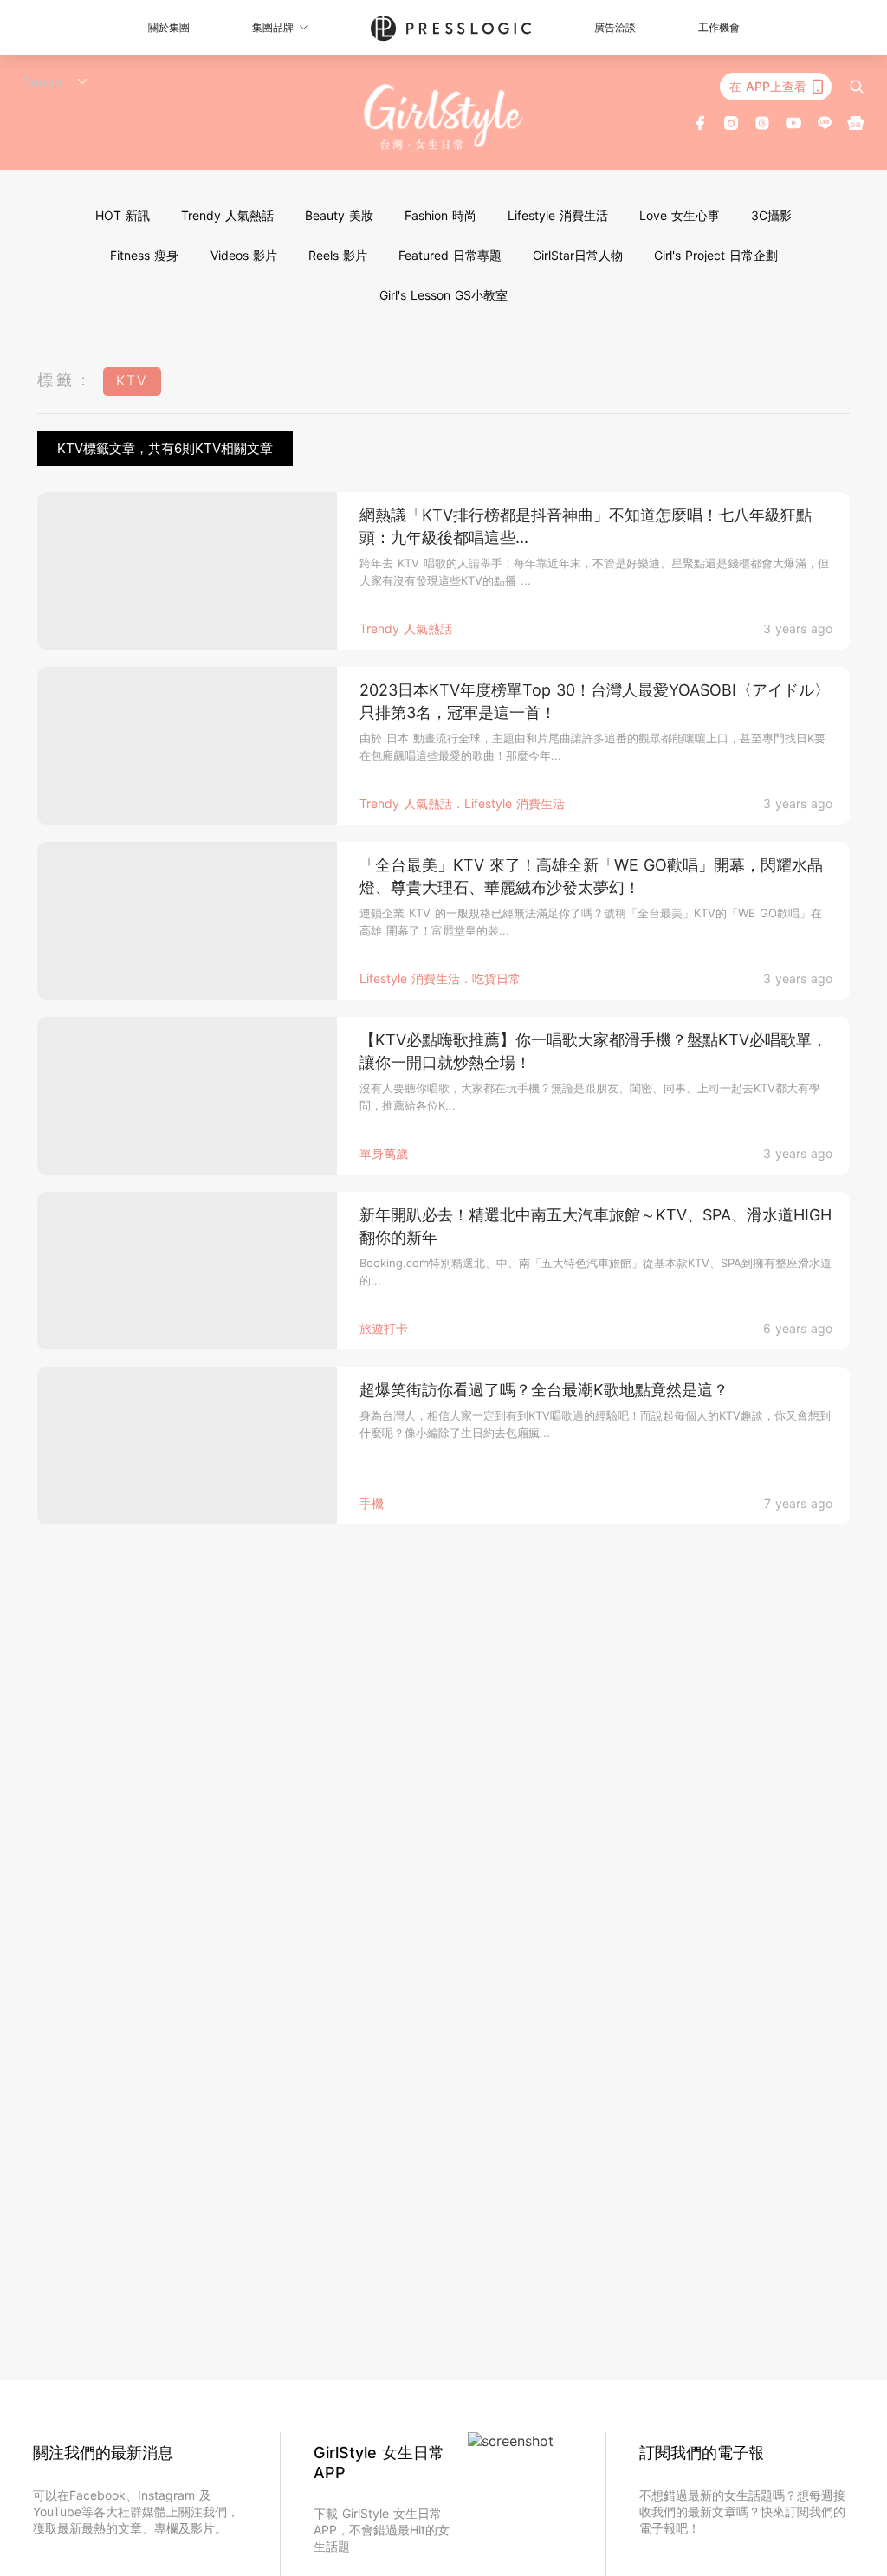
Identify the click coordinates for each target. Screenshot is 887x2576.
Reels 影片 (338, 255)
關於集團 (169, 27)
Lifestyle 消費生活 (558, 215)
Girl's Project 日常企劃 (716, 255)
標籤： (66, 380)
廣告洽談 (615, 27)
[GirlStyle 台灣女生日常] (444, 117)
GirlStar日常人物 (578, 255)
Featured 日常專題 (450, 255)
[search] (857, 87)
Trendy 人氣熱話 (227, 215)
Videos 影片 (244, 255)
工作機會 (719, 27)
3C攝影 (771, 215)
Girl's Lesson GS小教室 (443, 295)
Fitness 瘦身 (144, 255)
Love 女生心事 (680, 215)
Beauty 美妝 (339, 215)
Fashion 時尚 (440, 215)
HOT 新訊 (123, 215)
